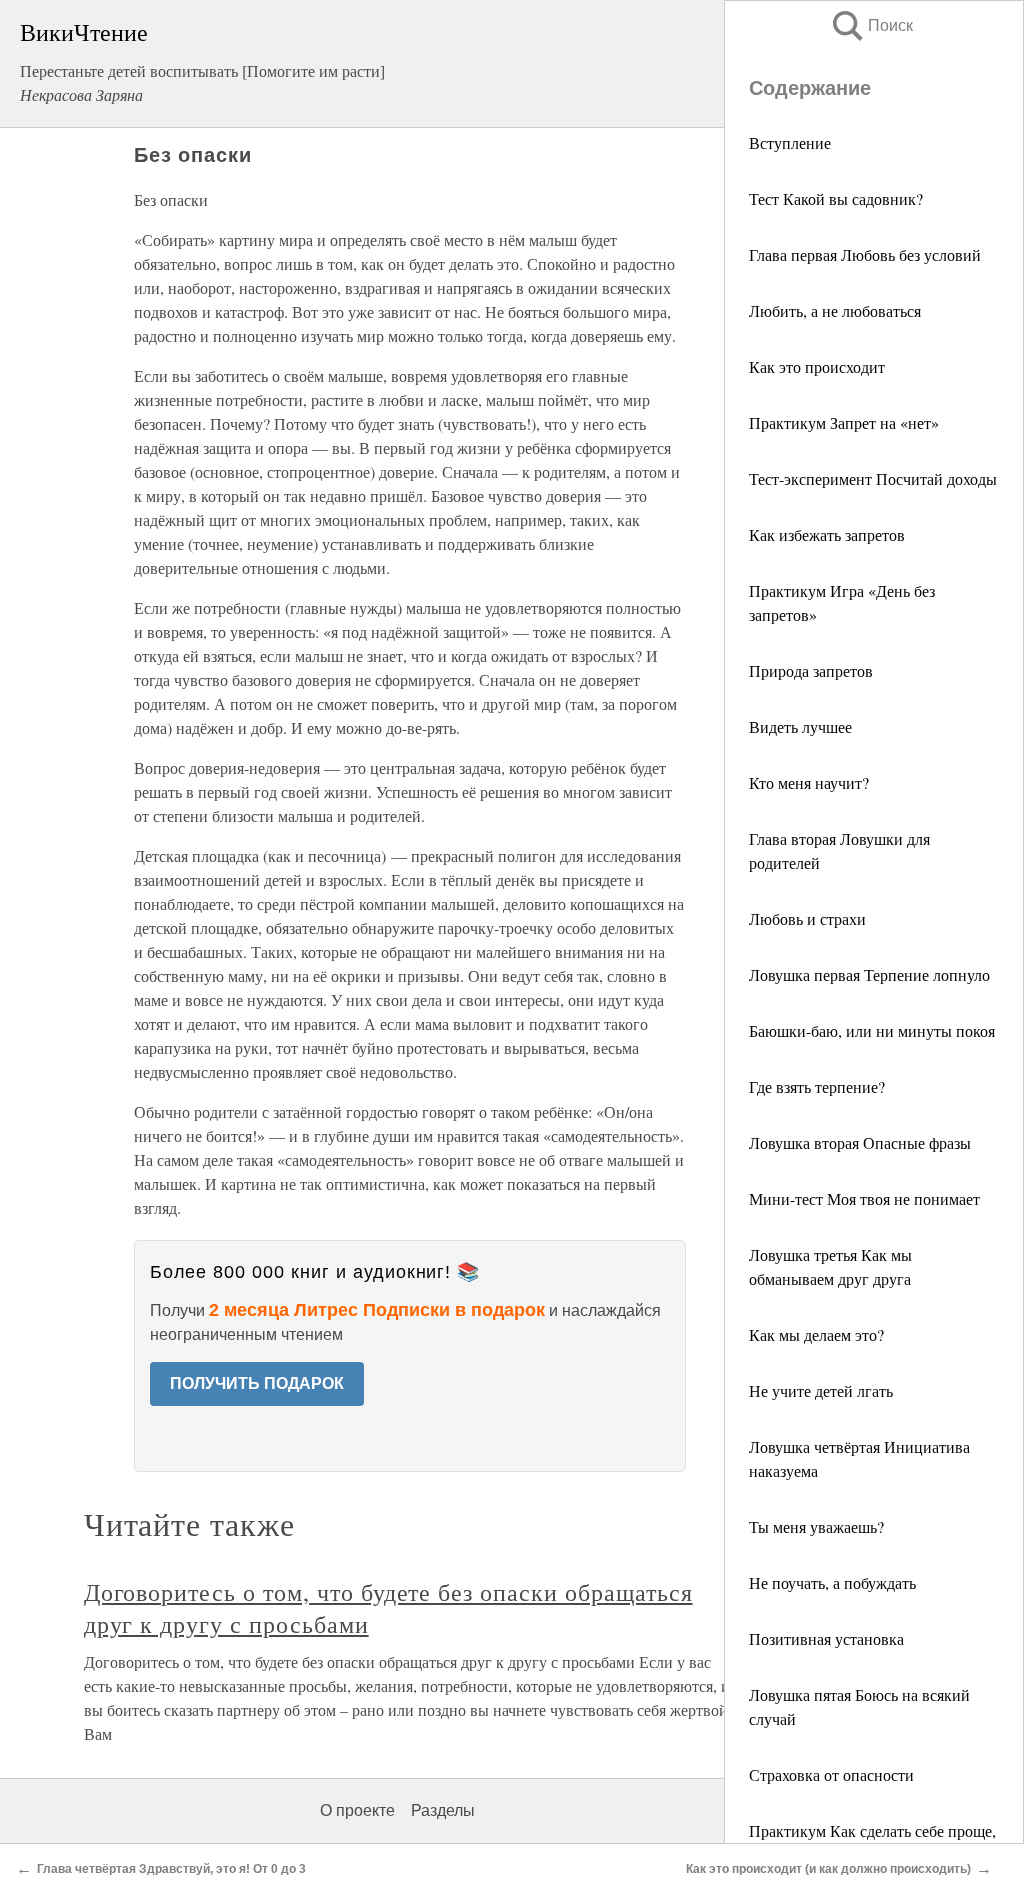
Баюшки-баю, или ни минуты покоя (872, 1030)
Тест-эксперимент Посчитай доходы (873, 478)
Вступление (790, 142)
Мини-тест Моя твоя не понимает (864, 1198)
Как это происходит (817, 366)
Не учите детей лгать (821, 1390)
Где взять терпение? (817, 1086)
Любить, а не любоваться (835, 310)
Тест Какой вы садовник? (836, 198)
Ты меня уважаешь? (816, 1526)
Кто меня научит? (809, 782)
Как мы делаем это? (816, 1334)
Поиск (871, 25)
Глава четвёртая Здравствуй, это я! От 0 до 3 (171, 1869)
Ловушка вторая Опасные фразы (860, 1142)
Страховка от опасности (831, 1774)
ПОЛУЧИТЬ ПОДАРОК (257, 1383)
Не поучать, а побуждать (832, 1582)
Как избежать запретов (827, 534)
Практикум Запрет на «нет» (844, 422)
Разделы (443, 1810)
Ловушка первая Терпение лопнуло (869, 974)
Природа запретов (811, 670)
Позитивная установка (826, 1638)
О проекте (357, 1810)
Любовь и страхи (807, 918)
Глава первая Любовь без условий (865, 254)
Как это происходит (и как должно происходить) (828, 1869)
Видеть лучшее (800, 726)
